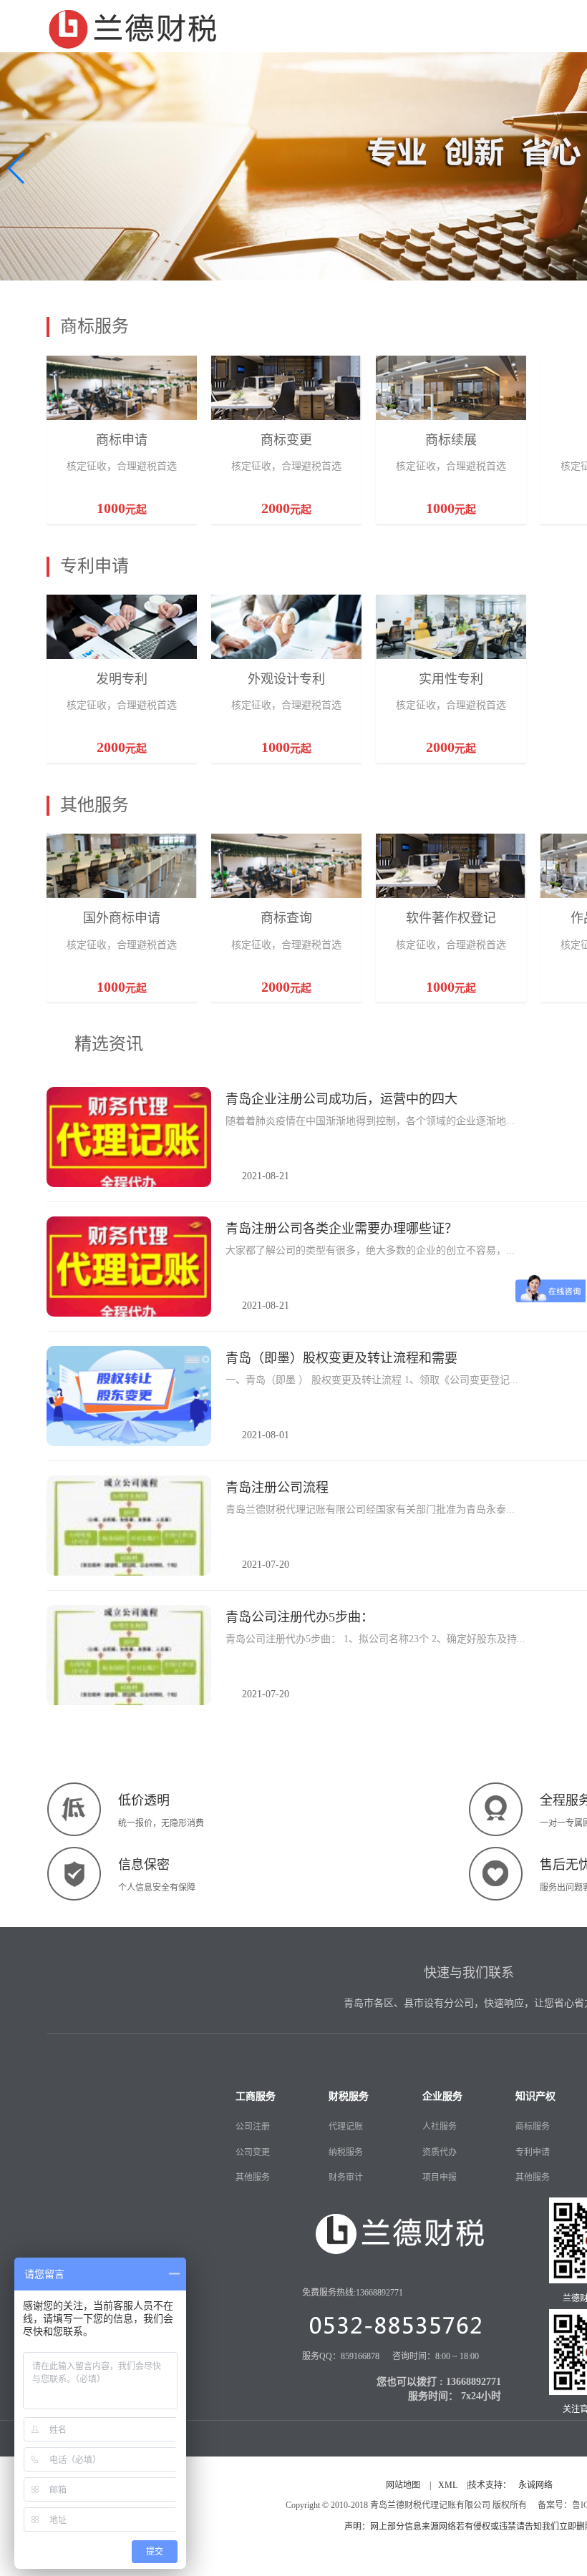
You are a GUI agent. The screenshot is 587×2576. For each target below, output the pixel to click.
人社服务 (440, 2127)
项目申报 (440, 2177)
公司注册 (253, 2127)
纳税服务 (346, 2152)
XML (448, 2485)
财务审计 (346, 2177)
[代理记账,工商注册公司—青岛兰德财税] (133, 26)
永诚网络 (535, 2485)
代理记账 (346, 2127)
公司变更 (253, 2152)
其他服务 (253, 2177)
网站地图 (403, 2485)
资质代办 (440, 2152)
